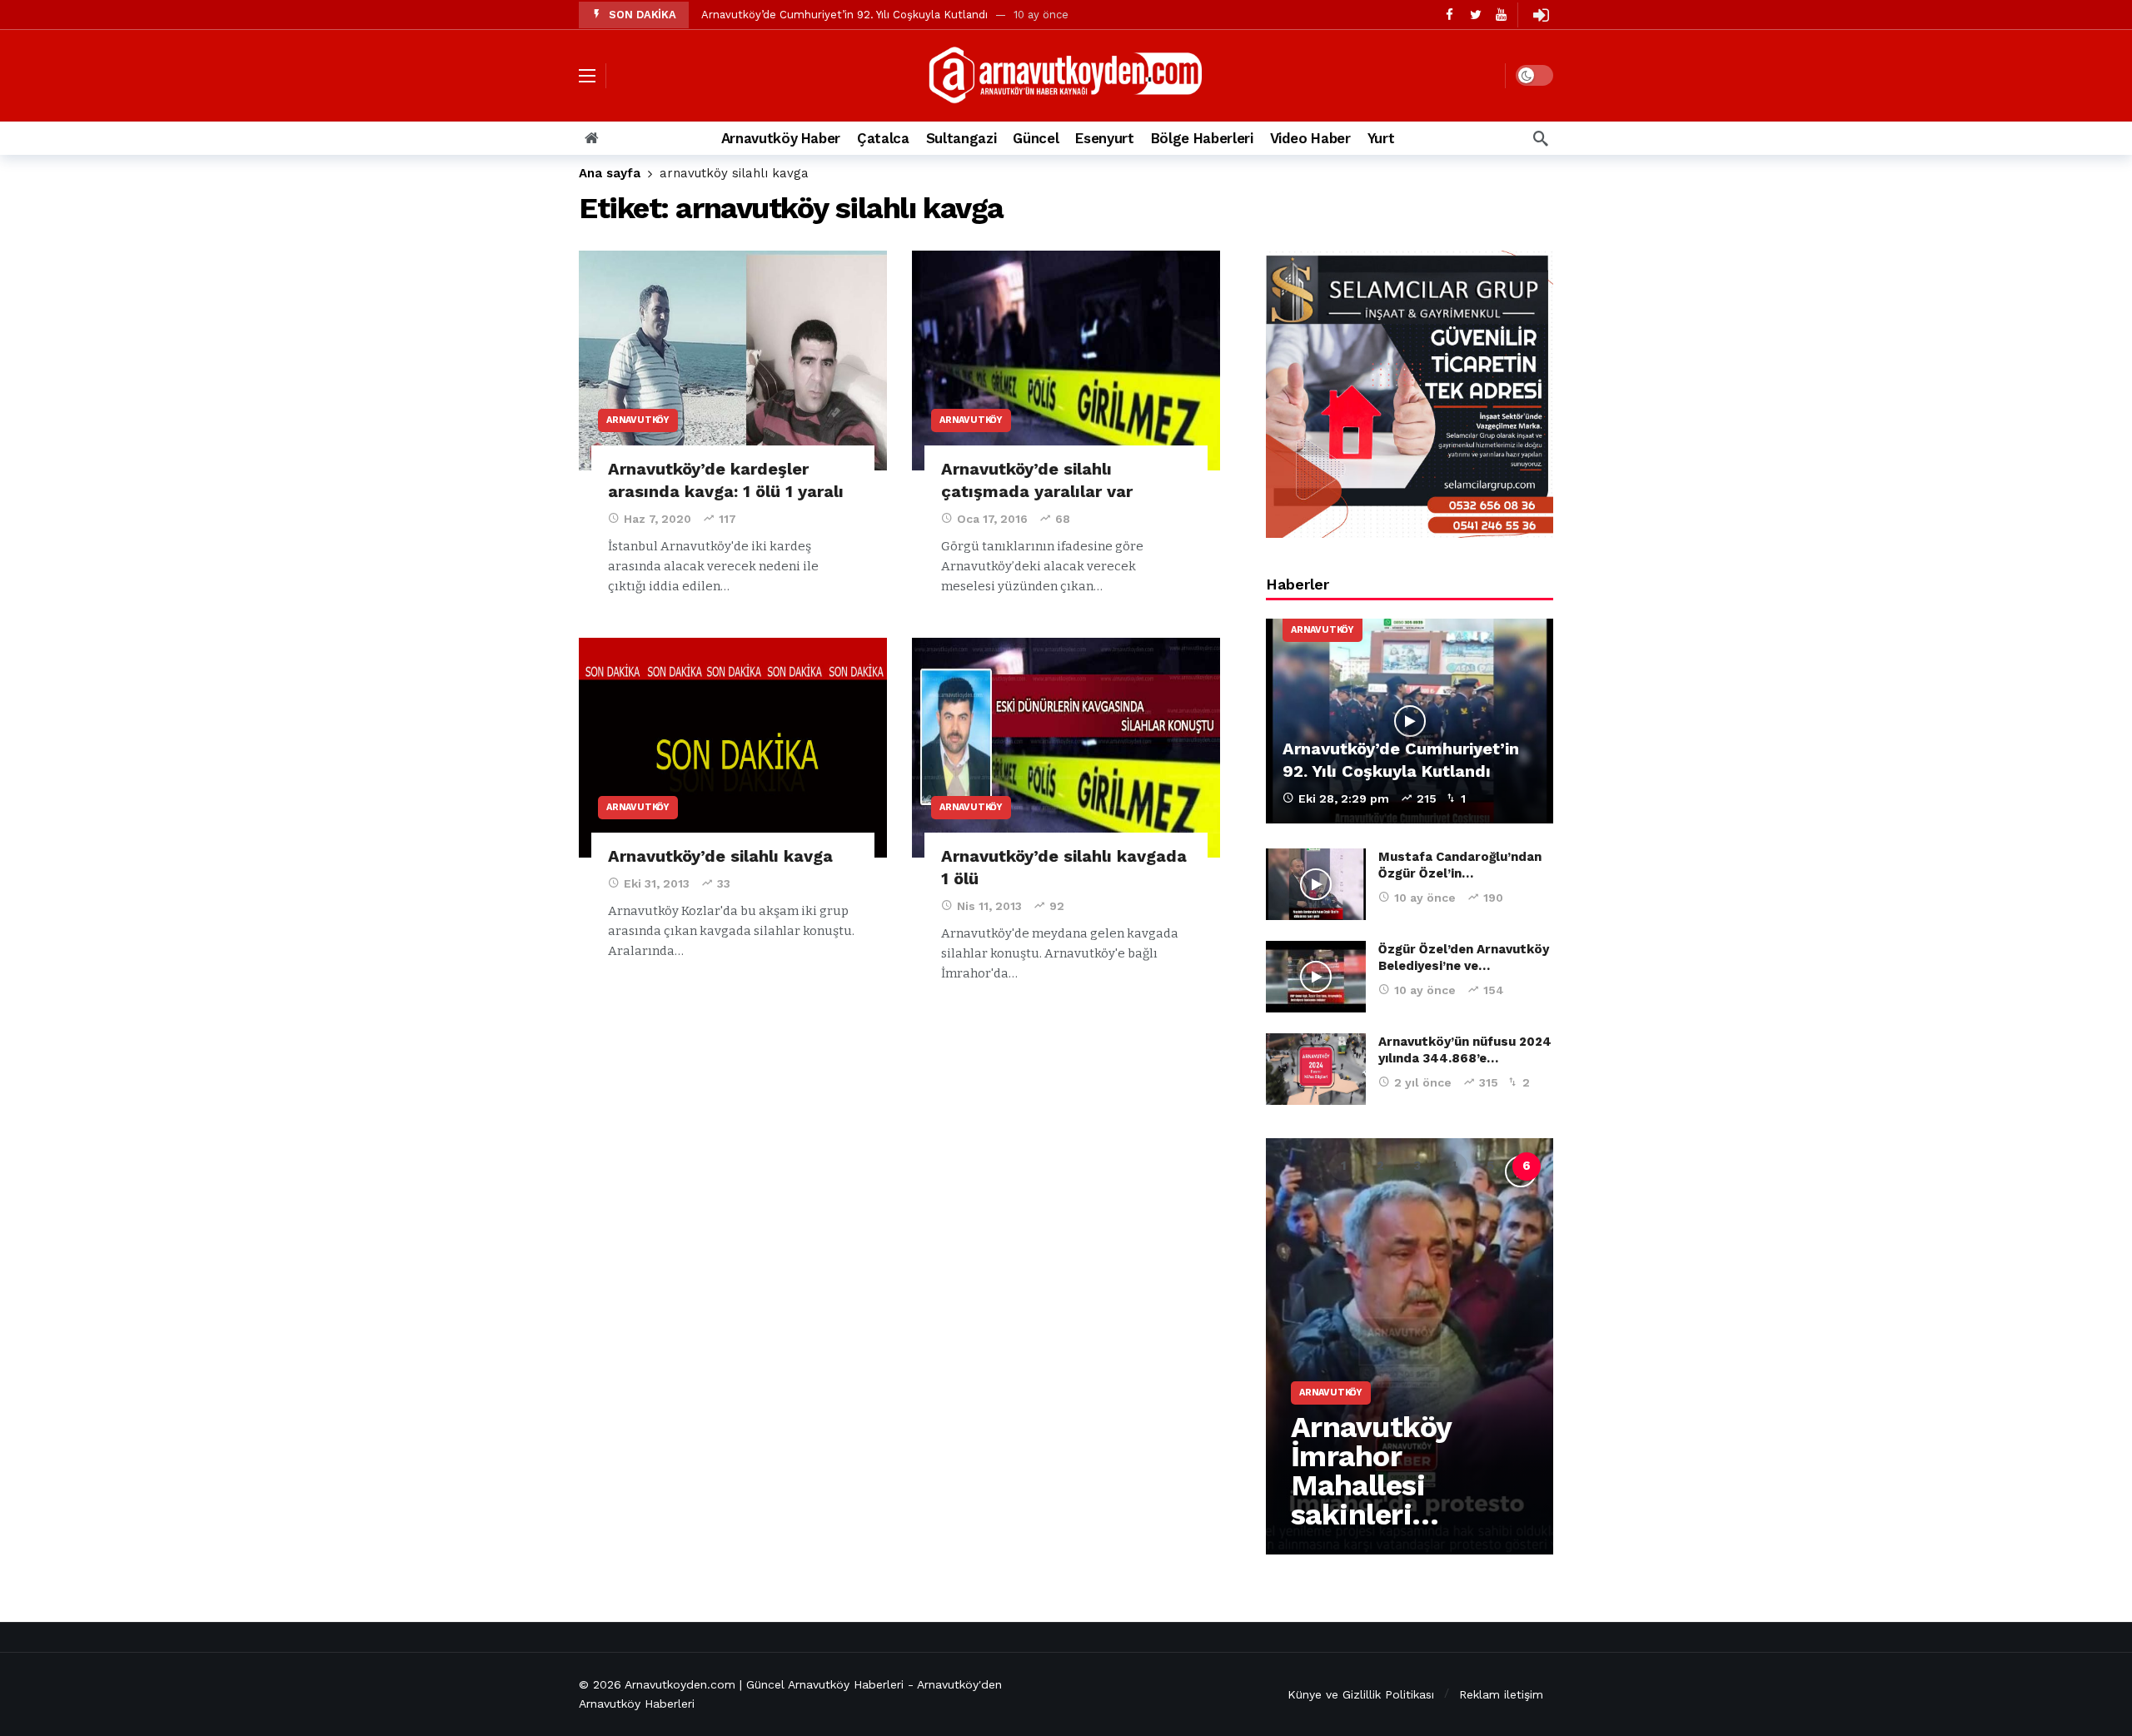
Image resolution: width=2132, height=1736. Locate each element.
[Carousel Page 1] (1343, 1166)
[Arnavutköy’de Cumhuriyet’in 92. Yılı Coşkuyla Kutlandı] (1410, 721)
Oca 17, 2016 (992, 519)
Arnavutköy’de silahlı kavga (720, 856)
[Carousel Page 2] (1380, 1166)
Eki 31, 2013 (657, 883)
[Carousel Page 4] (1453, 1166)
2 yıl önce (1423, 1082)
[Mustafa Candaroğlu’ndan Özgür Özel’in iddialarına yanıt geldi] (1316, 884)
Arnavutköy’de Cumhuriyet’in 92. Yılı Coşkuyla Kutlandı (844, 15)
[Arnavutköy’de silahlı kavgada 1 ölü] (1066, 748)
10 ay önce (1425, 898)
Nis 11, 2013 (989, 906)
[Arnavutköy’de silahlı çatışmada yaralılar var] (1066, 361)
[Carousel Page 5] (1490, 1166)
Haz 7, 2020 (658, 519)
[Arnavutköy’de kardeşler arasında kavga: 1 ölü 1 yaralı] (733, 361)
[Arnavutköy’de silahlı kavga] (733, 748)
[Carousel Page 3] (1417, 1166)
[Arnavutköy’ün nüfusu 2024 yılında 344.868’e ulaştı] (1316, 1069)
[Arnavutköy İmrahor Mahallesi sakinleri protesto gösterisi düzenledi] (1410, 1346)
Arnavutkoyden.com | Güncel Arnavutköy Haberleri (764, 1684)
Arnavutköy (638, 420)
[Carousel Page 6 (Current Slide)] (1527, 1166)
